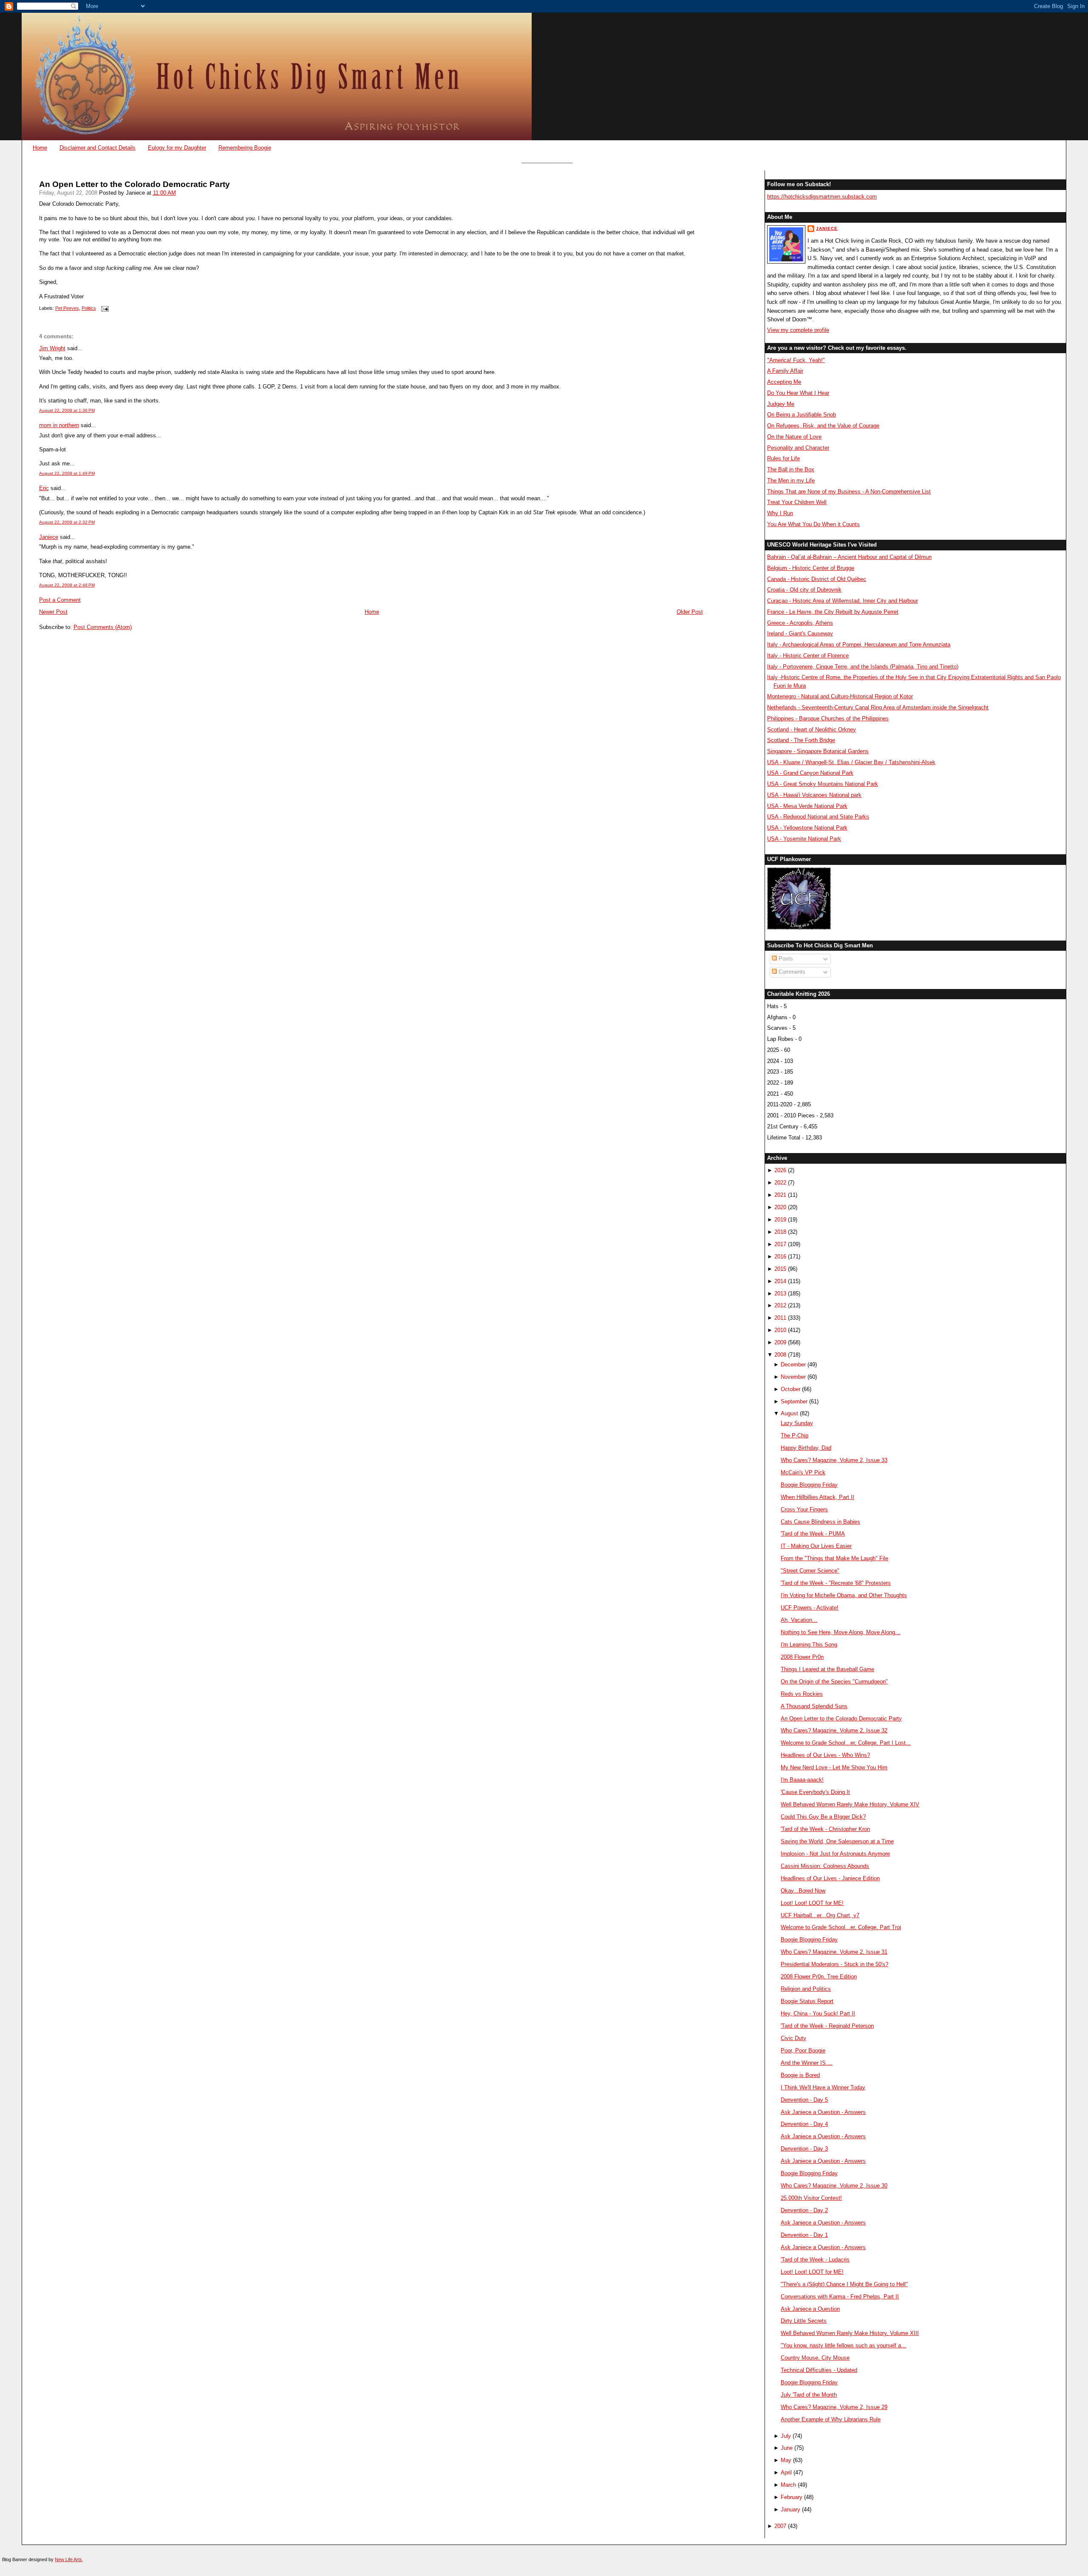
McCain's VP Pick (803, 1472)
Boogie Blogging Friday (809, 1485)
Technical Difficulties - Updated (819, 2370)
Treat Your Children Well (797, 502)
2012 (780, 1305)
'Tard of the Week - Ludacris (815, 2260)
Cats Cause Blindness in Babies (820, 1522)
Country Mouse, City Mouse (815, 2358)
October (790, 1389)
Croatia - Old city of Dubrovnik (804, 590)
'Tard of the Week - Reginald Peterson (827, 2026)
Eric (44, 488)
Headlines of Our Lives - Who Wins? (825, 1755)
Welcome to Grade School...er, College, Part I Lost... (846, 1743)
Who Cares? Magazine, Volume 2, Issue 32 (834, 1730)
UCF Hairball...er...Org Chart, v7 (820, 1915)
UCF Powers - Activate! (810, 1608)
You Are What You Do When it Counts (813, 524)
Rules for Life (783, 458)
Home (40, 148)
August (789, 1413)
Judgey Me (781, 404)
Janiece (49, 537)
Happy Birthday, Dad (806, 1448)
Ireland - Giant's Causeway (800, 633)
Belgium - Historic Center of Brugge (811, 568)
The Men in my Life (791, 480)
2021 (780, 1195)
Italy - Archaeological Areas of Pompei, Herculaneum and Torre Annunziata (859, 645)
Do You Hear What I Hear (798, 393)
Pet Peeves (67, 308)
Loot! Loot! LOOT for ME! (812, 1903)
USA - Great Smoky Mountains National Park (823, 784)
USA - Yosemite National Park (804, 839)
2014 (780, 1281)
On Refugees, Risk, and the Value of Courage (823, 426)
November (793, 1377)
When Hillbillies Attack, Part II (817, 1497)
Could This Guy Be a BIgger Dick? (823, 1817)
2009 (780, 1342)
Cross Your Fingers (804, 1509)
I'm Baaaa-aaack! (802, 1780)
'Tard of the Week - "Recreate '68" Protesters (836, 1583)
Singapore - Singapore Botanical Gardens (818, 751)
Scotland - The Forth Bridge (801, 740)
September (794, 1401)
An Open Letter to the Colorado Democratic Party (135, 184)
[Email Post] (104, 308)
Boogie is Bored (800, 2075)
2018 (780, 1232)
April (786, 2473)
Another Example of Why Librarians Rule (831, 2419)
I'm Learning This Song (809, 1645)
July (786, 2436)
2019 (780, 1220)
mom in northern (59, 425)
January (790, 2509)
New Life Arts (68, 2559)
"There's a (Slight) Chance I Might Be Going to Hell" (844, 2284)
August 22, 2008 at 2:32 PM (67, 522)
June (787, 2448)
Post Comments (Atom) (103, 627)
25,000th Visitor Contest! (811, 2198)
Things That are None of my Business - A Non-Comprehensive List (849, 492)
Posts (785, 959)
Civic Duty (793, 2038)
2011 (780, 1318)
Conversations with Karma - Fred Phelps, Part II (840, 2297)
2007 (780, 2526)
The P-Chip (795, 1435)
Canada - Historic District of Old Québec (817, 579)
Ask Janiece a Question (810, 2309)
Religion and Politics (806, 1989)
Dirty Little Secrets (804, 2321)
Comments (791, 972)
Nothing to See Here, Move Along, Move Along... (840, 1632)
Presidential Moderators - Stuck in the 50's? (834, 1964)
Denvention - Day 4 (804, 2124)
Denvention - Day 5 (804, 2100)
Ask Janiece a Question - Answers (823, 2112)
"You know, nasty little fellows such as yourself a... (843, 2345)
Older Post (690, 612)
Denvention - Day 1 (804, 2235)
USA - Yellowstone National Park (807, 828)
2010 (780, 1330)
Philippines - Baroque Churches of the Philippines (828, 718)
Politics (89, 308)
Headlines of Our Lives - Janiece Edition (830, 1878)
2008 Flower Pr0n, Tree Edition (819, 1977)
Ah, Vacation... (799, 1620)
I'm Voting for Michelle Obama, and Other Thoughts (844, 1595)
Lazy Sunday (797, 1423)
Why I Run (780, 513)
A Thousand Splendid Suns (814, 1706)
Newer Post (53, 612)
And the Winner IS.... (807, 2063)
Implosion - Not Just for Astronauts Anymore (835, 1854)
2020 (780, 1207)
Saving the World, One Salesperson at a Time (837, 1841)
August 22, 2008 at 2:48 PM (67, 585)
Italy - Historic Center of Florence (808, 656)
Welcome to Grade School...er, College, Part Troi (841, 1927)
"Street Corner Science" (810, 1571)
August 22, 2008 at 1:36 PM (67, 410)
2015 (780, 1269)
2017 (780, 1244)
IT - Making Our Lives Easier (816, 1546)
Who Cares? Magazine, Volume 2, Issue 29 (834, 2407)
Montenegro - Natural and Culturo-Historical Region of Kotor (840, 696)
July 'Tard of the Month (809, 2395)
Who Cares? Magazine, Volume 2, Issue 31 (834, 1952)
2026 (780, 1170)
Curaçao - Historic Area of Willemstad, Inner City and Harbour (843, 601)
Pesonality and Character (798, 448)
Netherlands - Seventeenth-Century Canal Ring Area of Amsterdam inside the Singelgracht (878, 707)
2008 (780, 1355)
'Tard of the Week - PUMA (813, 1534)
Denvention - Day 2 (804, 2210)
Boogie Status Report (807, 2001)
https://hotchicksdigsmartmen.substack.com (822, 197)
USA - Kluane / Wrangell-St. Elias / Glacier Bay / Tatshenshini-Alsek (851, 762)
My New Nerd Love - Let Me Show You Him (834, 1767)
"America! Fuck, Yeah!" (796, 360)
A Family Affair (785, 371)
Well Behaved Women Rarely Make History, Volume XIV (850, 1804)
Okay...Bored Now (803, 1891)
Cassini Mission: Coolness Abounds (825, 1866)
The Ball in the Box (791, 469)
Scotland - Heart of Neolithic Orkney (812, 730)
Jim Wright (52, 348)
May (786, 2460)
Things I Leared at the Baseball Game (827, 1669)
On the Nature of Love (794, 437)
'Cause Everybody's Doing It (815, 1792)
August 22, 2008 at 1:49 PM (67, 473)
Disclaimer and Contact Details (98, 148)
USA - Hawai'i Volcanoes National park (814, 795)
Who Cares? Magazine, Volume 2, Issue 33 (834, 1460)
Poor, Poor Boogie (803, 2050)
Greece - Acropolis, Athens (800, 623)
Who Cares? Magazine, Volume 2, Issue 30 (834, 2186)
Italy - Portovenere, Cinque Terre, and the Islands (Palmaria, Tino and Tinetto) (863, 667)
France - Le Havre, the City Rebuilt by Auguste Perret (833, 612)
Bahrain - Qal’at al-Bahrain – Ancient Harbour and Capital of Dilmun (849, 557)
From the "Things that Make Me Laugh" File (834, 1558)
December (793, 1365)
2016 (780, 1257)
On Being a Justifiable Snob (802, 415)
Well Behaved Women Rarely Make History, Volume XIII (850, 2333)
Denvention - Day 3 (804, 2149)
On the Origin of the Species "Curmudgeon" (834, 1682)
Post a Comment (60, 600)
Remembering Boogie (245, 148)
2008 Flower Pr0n (802, 1657)
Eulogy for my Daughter (177, 148)
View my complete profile (798, 330)
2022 (780, 1183)
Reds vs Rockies (802, 1694)
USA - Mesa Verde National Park (807, 806)
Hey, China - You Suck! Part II (818, 2013)
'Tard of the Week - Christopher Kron (825, 1829)
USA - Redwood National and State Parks (818, 817)
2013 (780, 1294)
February (792, 2497)
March (788, 2485)
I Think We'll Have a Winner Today (823, 2087)
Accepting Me (784, 382)
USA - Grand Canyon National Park (810, 773)
